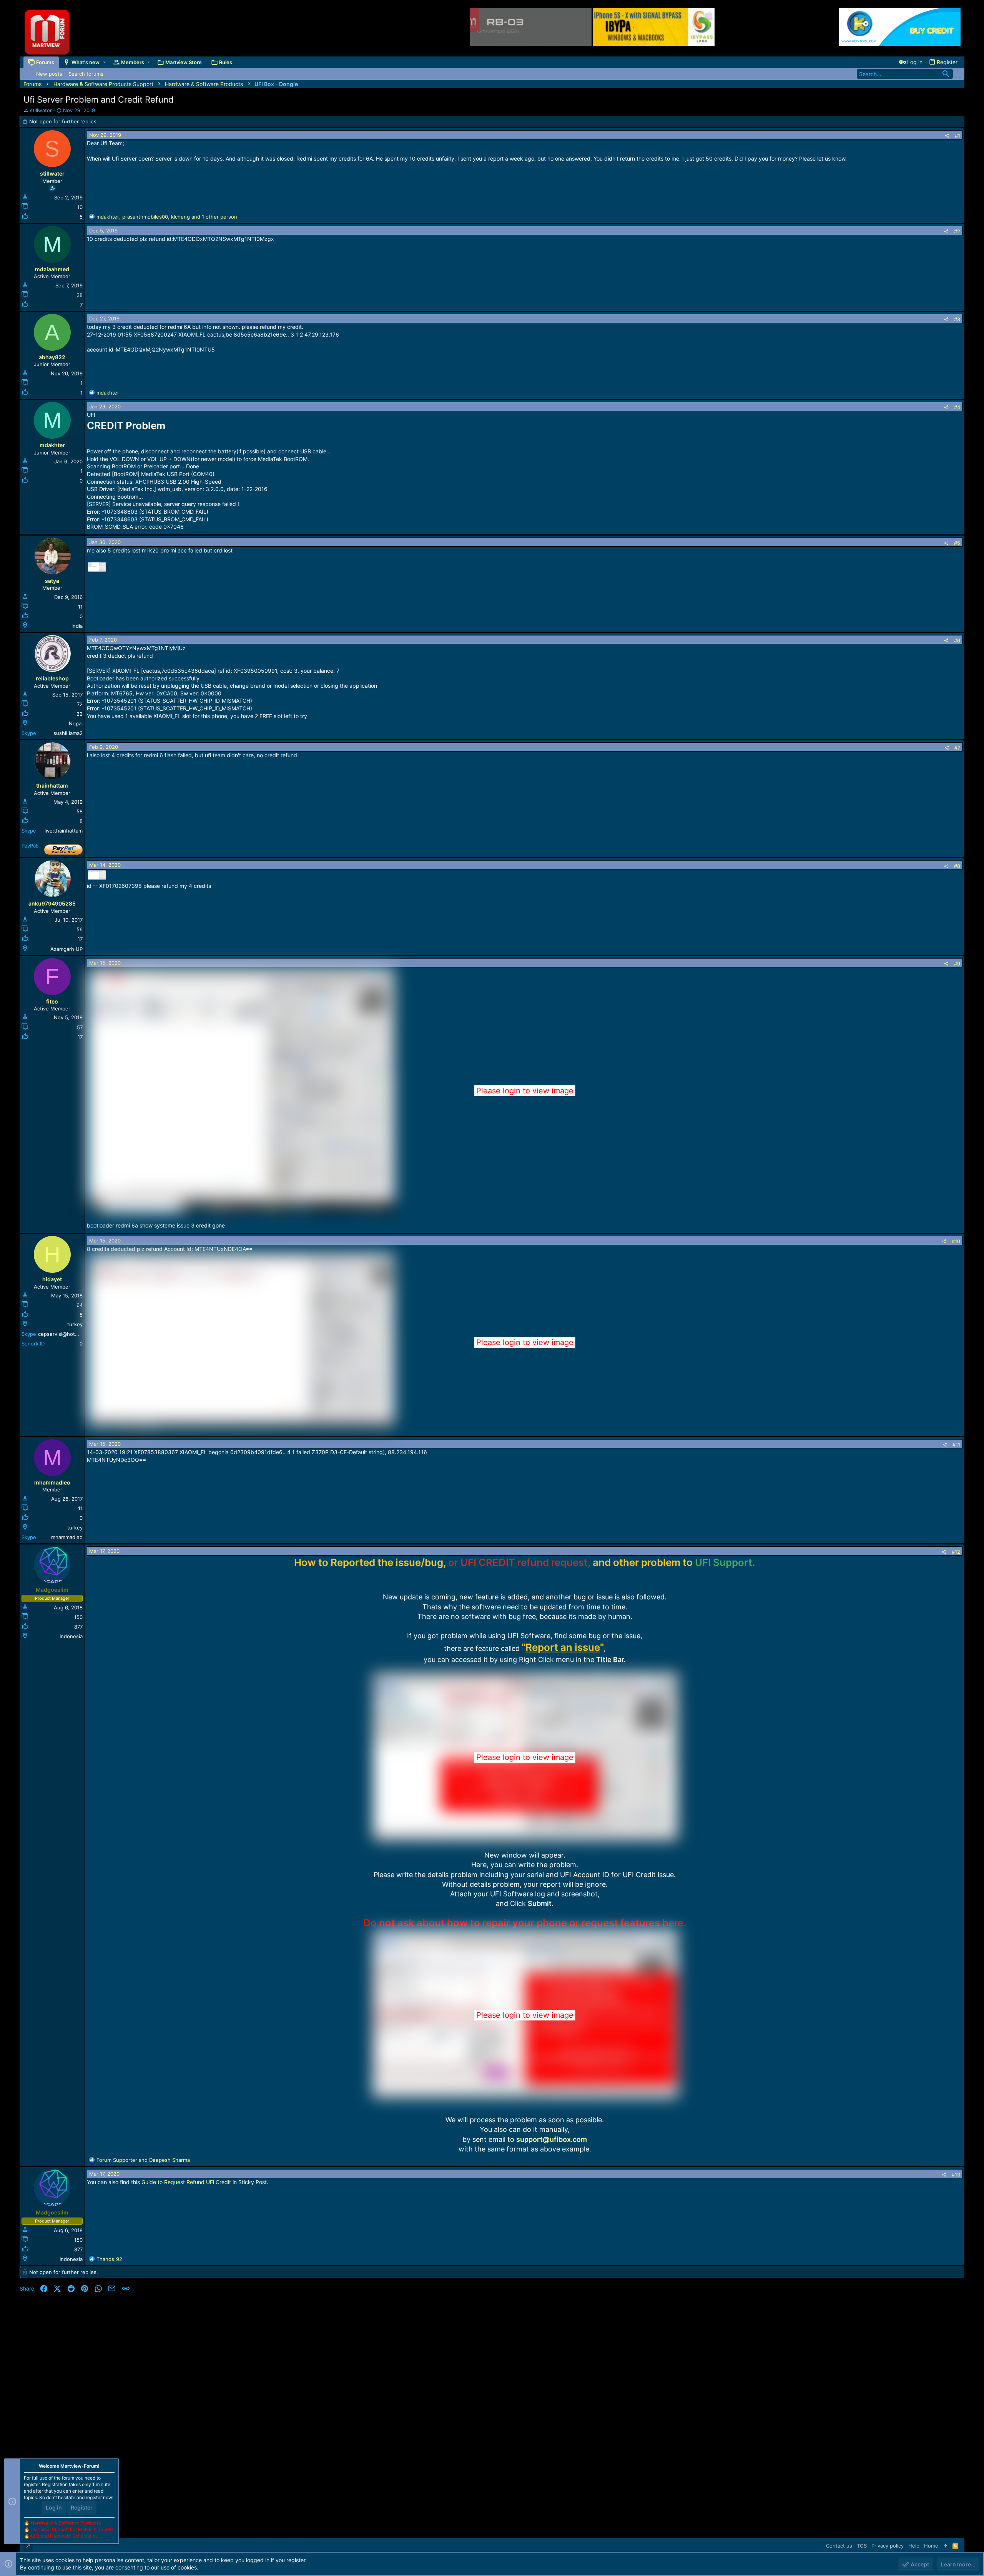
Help (914, 2546)
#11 (956, 1445)
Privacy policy (888, 2546)
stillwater (41, 110)
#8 (957, 866)
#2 (957, 231)
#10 (956, 1241)
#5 (957, 543)
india (77, 626)
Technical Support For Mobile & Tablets (72, 2529)
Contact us (839, 2546)
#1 (957, 136)
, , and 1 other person (167, 217)
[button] (104, 62)
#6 (957, 640)
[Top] (945, 2546)
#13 (956, 2175)
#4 (957, 407)
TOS (862, 2546)
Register (82, 2507)
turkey (75, 1324)
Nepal (76, 723)
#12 (956, 1552)
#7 (957, 748)
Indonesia (71, 1636)
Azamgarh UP (66, 949)
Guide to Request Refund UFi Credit (186, 2182)
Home (931, 2546)
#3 (957, 319)
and (143, 2160)
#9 (957, 964)
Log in (54, 2507)
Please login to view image (525, 1091)
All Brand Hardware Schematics (64, 2536)
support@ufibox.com (552, 2139)
